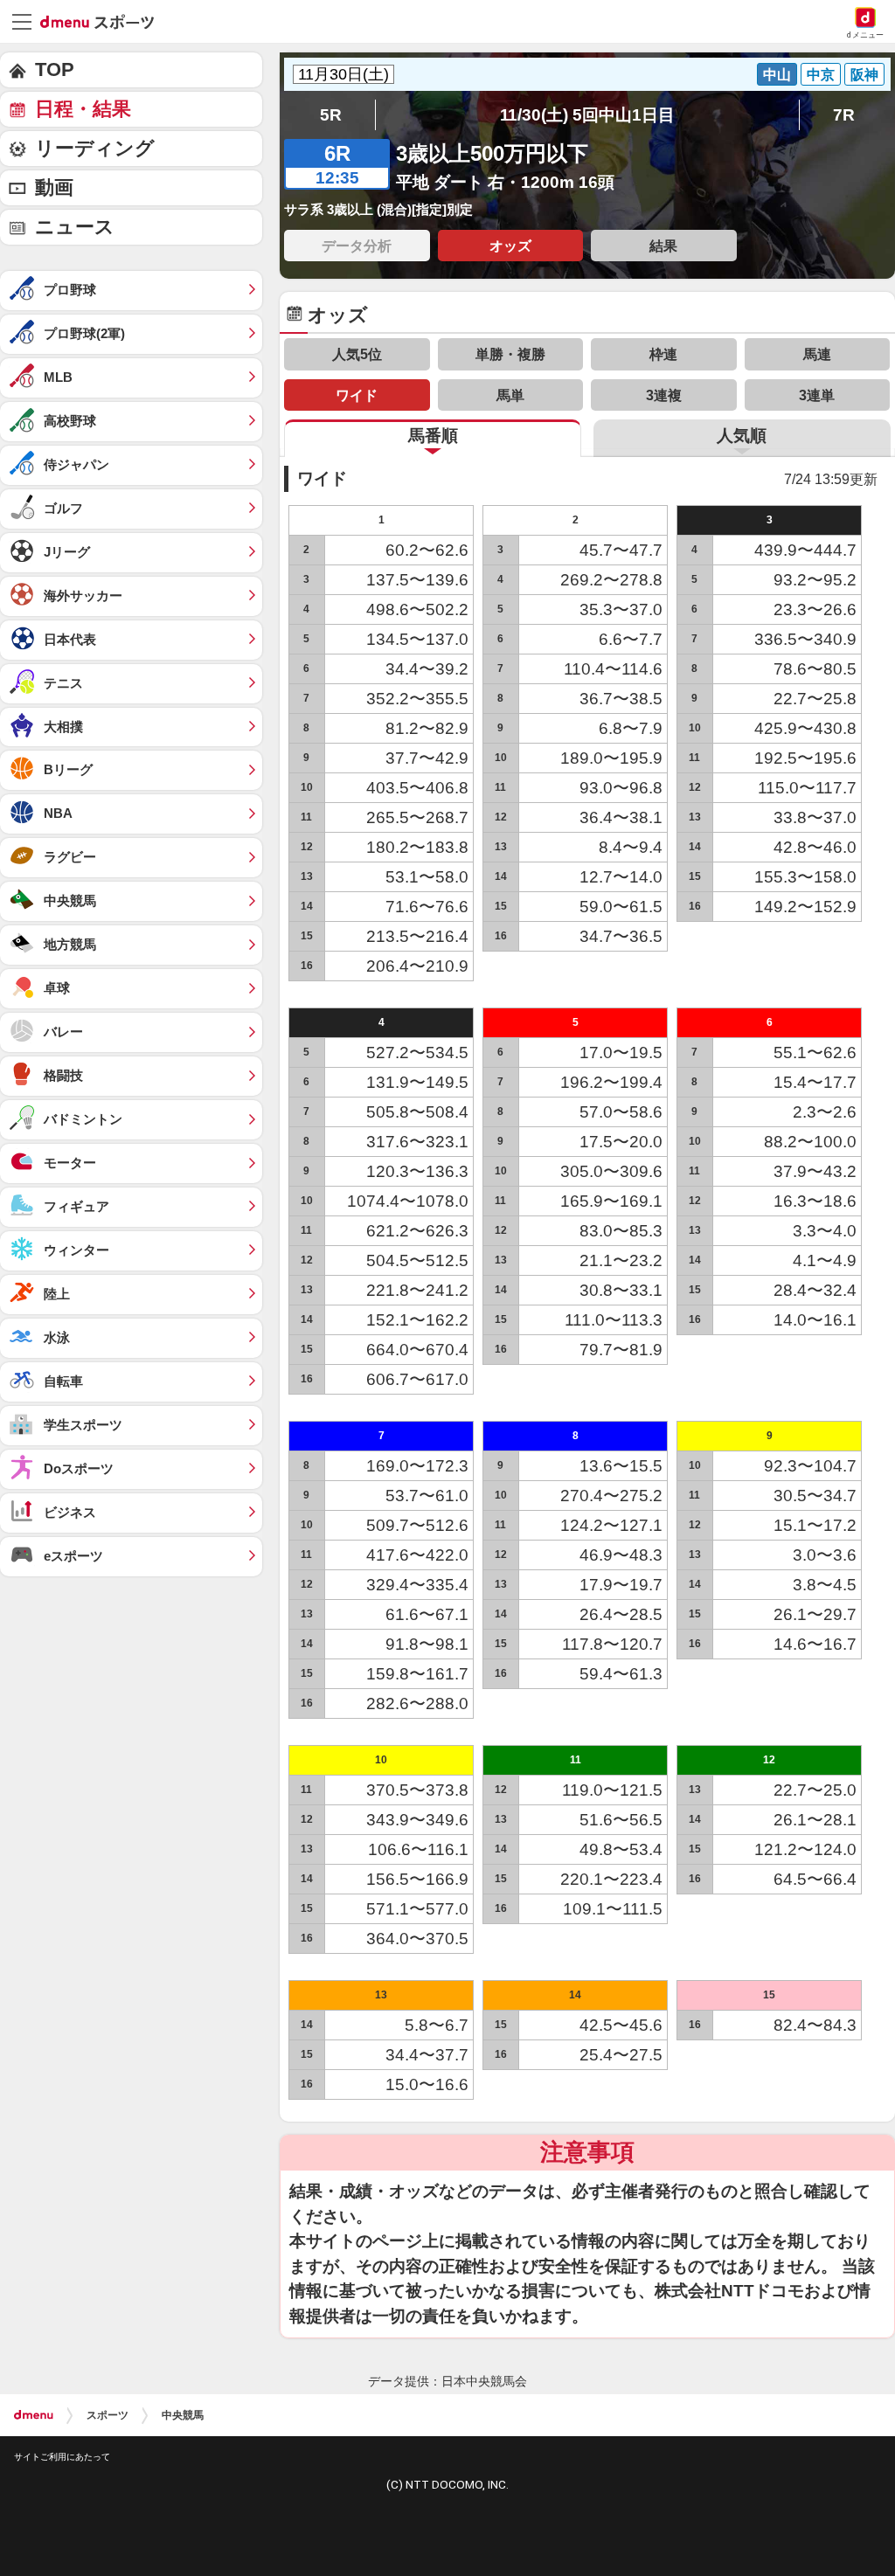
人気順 (742, 436)
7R (844, 115)
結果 (663, 246)
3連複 (664, 395)
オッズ (510, 246)
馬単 (510, 395)
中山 (777, 74)
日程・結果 (83, 109)
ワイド (357, 395)
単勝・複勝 (510, 354)
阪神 (864, 74)
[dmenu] (34, 2415)
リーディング (95, 148)
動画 (54, 187)
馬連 (817, 354)
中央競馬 (183, 2415)
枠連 (663, 354)
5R (331, 115)
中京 (821, 74)
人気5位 (357, 354)
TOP (55, 69)
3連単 (817, 395)
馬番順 (433, 436)
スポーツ (108, 2415)
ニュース (75, 227)
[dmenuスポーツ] (104, 21)
